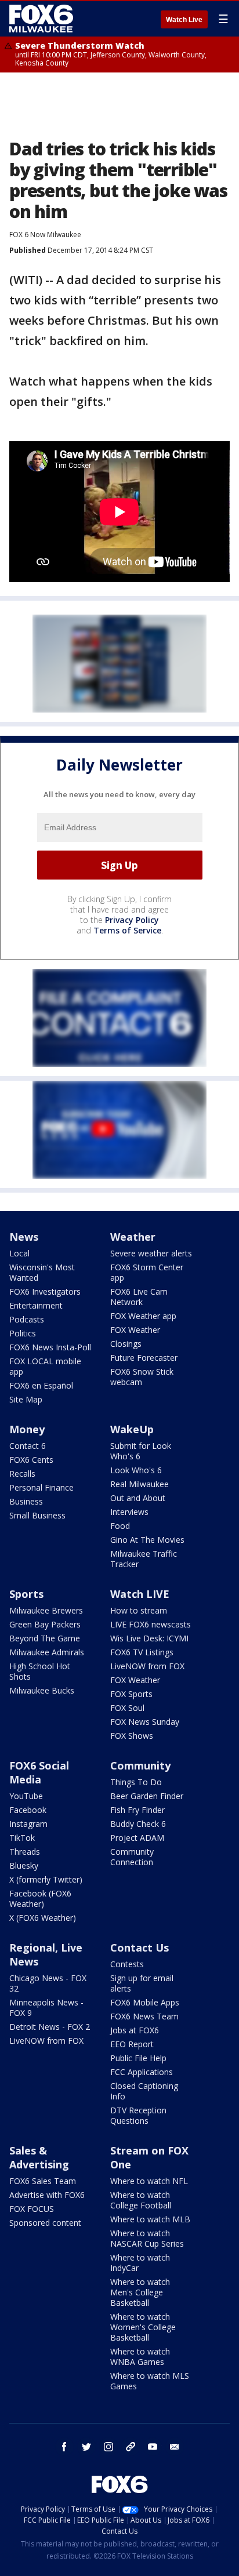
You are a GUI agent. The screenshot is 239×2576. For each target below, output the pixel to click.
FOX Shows (132, 1736)
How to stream (139, 1610)
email (175, 2447)
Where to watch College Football (141, 2200)
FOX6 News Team (144, 2016)
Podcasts (27, 1319)
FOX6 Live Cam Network (139, 1297)
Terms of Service (127, 930)
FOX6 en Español (41, 1385)
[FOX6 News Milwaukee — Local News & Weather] (43, 19)
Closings (126, 1344)
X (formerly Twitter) (46, 1879)
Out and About (138, 1498)
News (24, 1237)
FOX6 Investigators (45, 1291)
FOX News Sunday (145, 1722)
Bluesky (24, 1865)
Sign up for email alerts (142, 1983)
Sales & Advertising (39, 2157)
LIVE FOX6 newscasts (151, 1624)
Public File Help (138, 2058)
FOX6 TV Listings (142, 1652)
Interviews (129, 1512)
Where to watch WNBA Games (140, 2357)
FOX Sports (131, 1694)
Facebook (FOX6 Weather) (40, 1899)
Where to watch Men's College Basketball (140, 2292)
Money (27, 1429)
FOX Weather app (143, 1316)
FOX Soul (127, 1708)
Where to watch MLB (150, 2219)
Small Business (37, 1515)
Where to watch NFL (149, 2181)
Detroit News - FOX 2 (50, 2027)
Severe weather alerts (151, 1253)
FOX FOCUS (32, 2209)
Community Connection (132, 1857)
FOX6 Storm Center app (147, 1272)
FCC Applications (142, 2072)
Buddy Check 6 (138, 1824)
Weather (133, 1237)
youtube (153, 2447)
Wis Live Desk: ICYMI (149, 1638)
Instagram (28, 1824)
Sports (26, 1594)
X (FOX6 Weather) (43, 1918)
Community (140, 1765)
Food (120, 1526)
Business (26, 1501)
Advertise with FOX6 (47, 2195)
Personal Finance (41, 1487)
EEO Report (132, 2044)
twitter (86, 2447)
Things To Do (136, 1782)
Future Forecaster (144, 1358)
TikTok (22, 1838)
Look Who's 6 (136, 1470)
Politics (23, 1333)
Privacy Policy (132, 920)
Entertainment (36, 1305)
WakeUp (132, 1429)
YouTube (26, 1796)
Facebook (28, 1810)
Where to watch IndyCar (140, 2263)
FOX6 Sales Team (43, 2181)
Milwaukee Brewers (46, 1610)
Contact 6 (28, 1446)
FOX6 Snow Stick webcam (142, 1377)
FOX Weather (135, 1330)
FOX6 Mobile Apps (145, 2002)
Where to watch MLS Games (150, 2381)
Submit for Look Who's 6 (141, 1451)
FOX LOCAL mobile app (45, 1366)
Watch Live (184, 20)
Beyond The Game (45, 1638)
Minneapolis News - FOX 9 (46, 2008)
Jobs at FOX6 (135, 2030)
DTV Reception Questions (138, 2115)
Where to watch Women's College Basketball (143, 2327)
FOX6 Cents (31, 1460)
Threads (25, 1852)
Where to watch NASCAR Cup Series (147, 2238)
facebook (64, 2447)
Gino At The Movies (147, 1540)
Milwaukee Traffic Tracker (144, 1559)
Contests (127, 1964)
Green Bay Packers (45, 1624)
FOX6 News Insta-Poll (50, 1347)
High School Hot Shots (40, 1671)
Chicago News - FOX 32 (48, 1983)
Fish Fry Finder (137, 1810)
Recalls (22, 1474)
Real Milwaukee (140, 1484)
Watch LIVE (140, 1594)
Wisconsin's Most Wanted (42, 1272)
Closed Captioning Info (144, 2091)
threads (131, 2447)
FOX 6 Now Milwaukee (45, 235)
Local (19, 1253)
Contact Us (140, 1948)
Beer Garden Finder (147, 1796)
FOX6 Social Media (39, 1772)
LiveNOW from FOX (147, 1666)
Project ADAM (137, 1838)
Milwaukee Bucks (42, 1690)
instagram (108, 2447)
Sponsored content (45, 2223)
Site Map (26, 1399)
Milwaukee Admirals (47, 1652)
